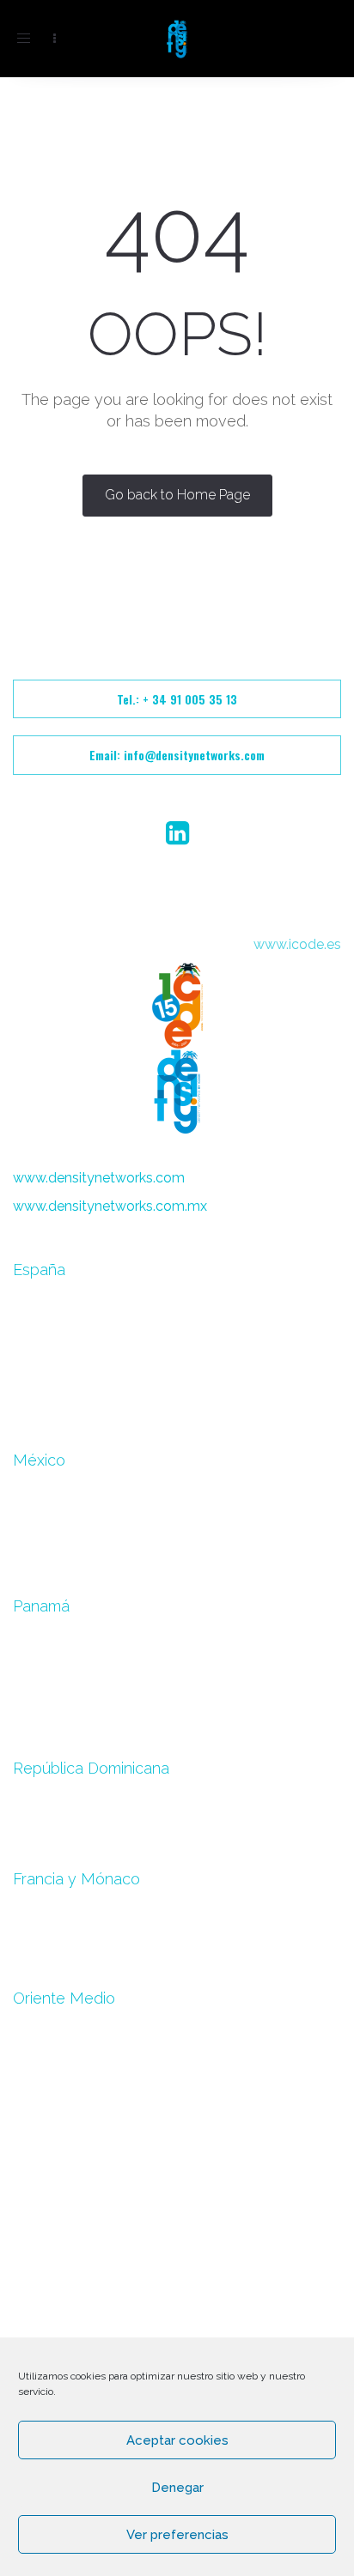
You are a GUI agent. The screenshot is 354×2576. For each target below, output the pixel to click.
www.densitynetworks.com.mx (110, 1206)
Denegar (177, 2488)
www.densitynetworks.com (99, 1178)
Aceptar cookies (177, 2440)
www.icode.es (297, 944)
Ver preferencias (177, 2535)
